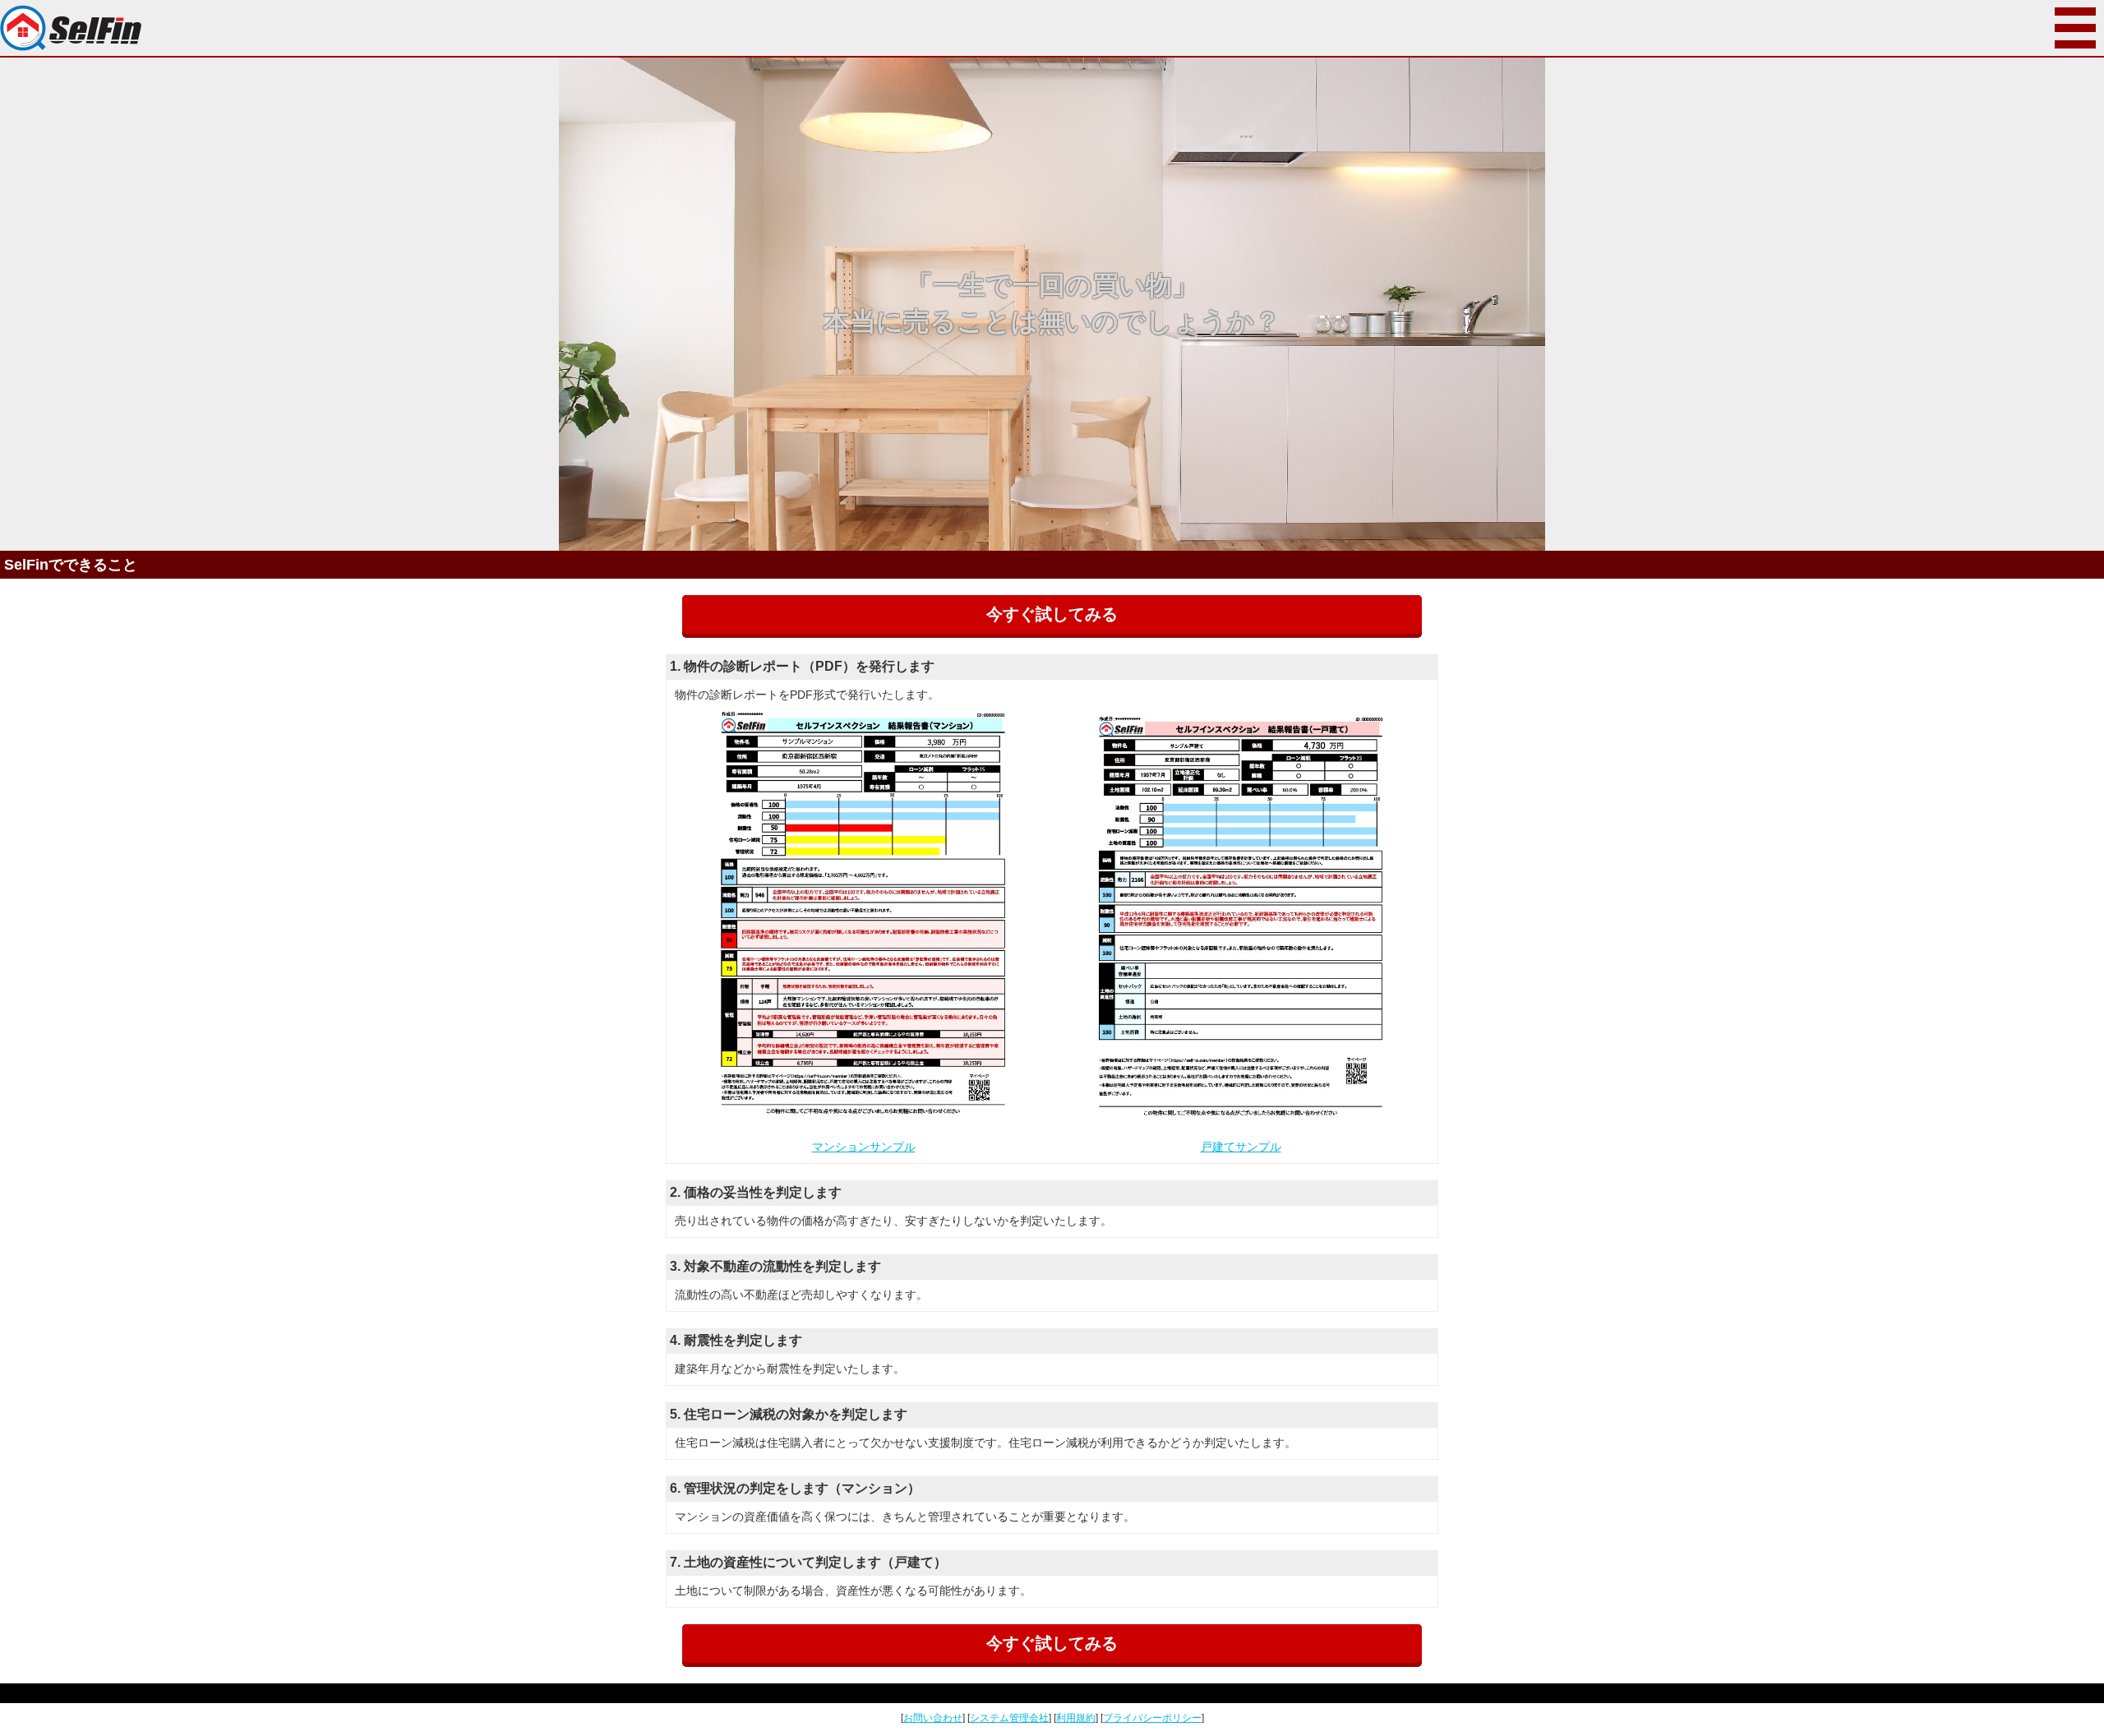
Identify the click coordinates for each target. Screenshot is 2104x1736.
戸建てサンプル (1241, 1147)
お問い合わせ (933, 1718)
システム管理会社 (1009, 1718)
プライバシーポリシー (1152, 1718)
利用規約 (1076, 1718)
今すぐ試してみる (1052, 614)
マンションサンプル (864, 1147)
